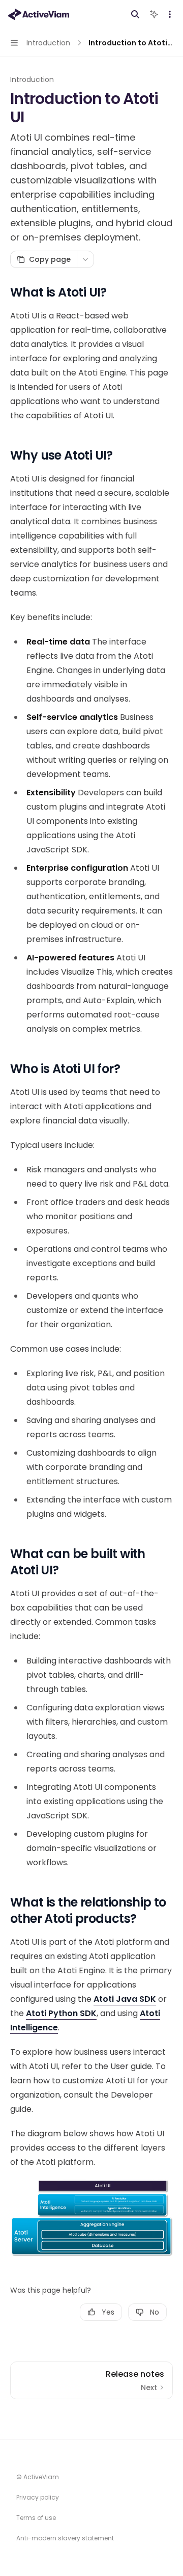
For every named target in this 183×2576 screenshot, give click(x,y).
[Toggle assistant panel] (154, 14)
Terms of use (36, 2518)
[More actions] (170, 14)
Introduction (32, 79)
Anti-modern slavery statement (65, 2538)
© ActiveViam (38, 2477)
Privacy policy (38, 2497)
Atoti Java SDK (125, 1999)
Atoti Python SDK (61, 2013)
